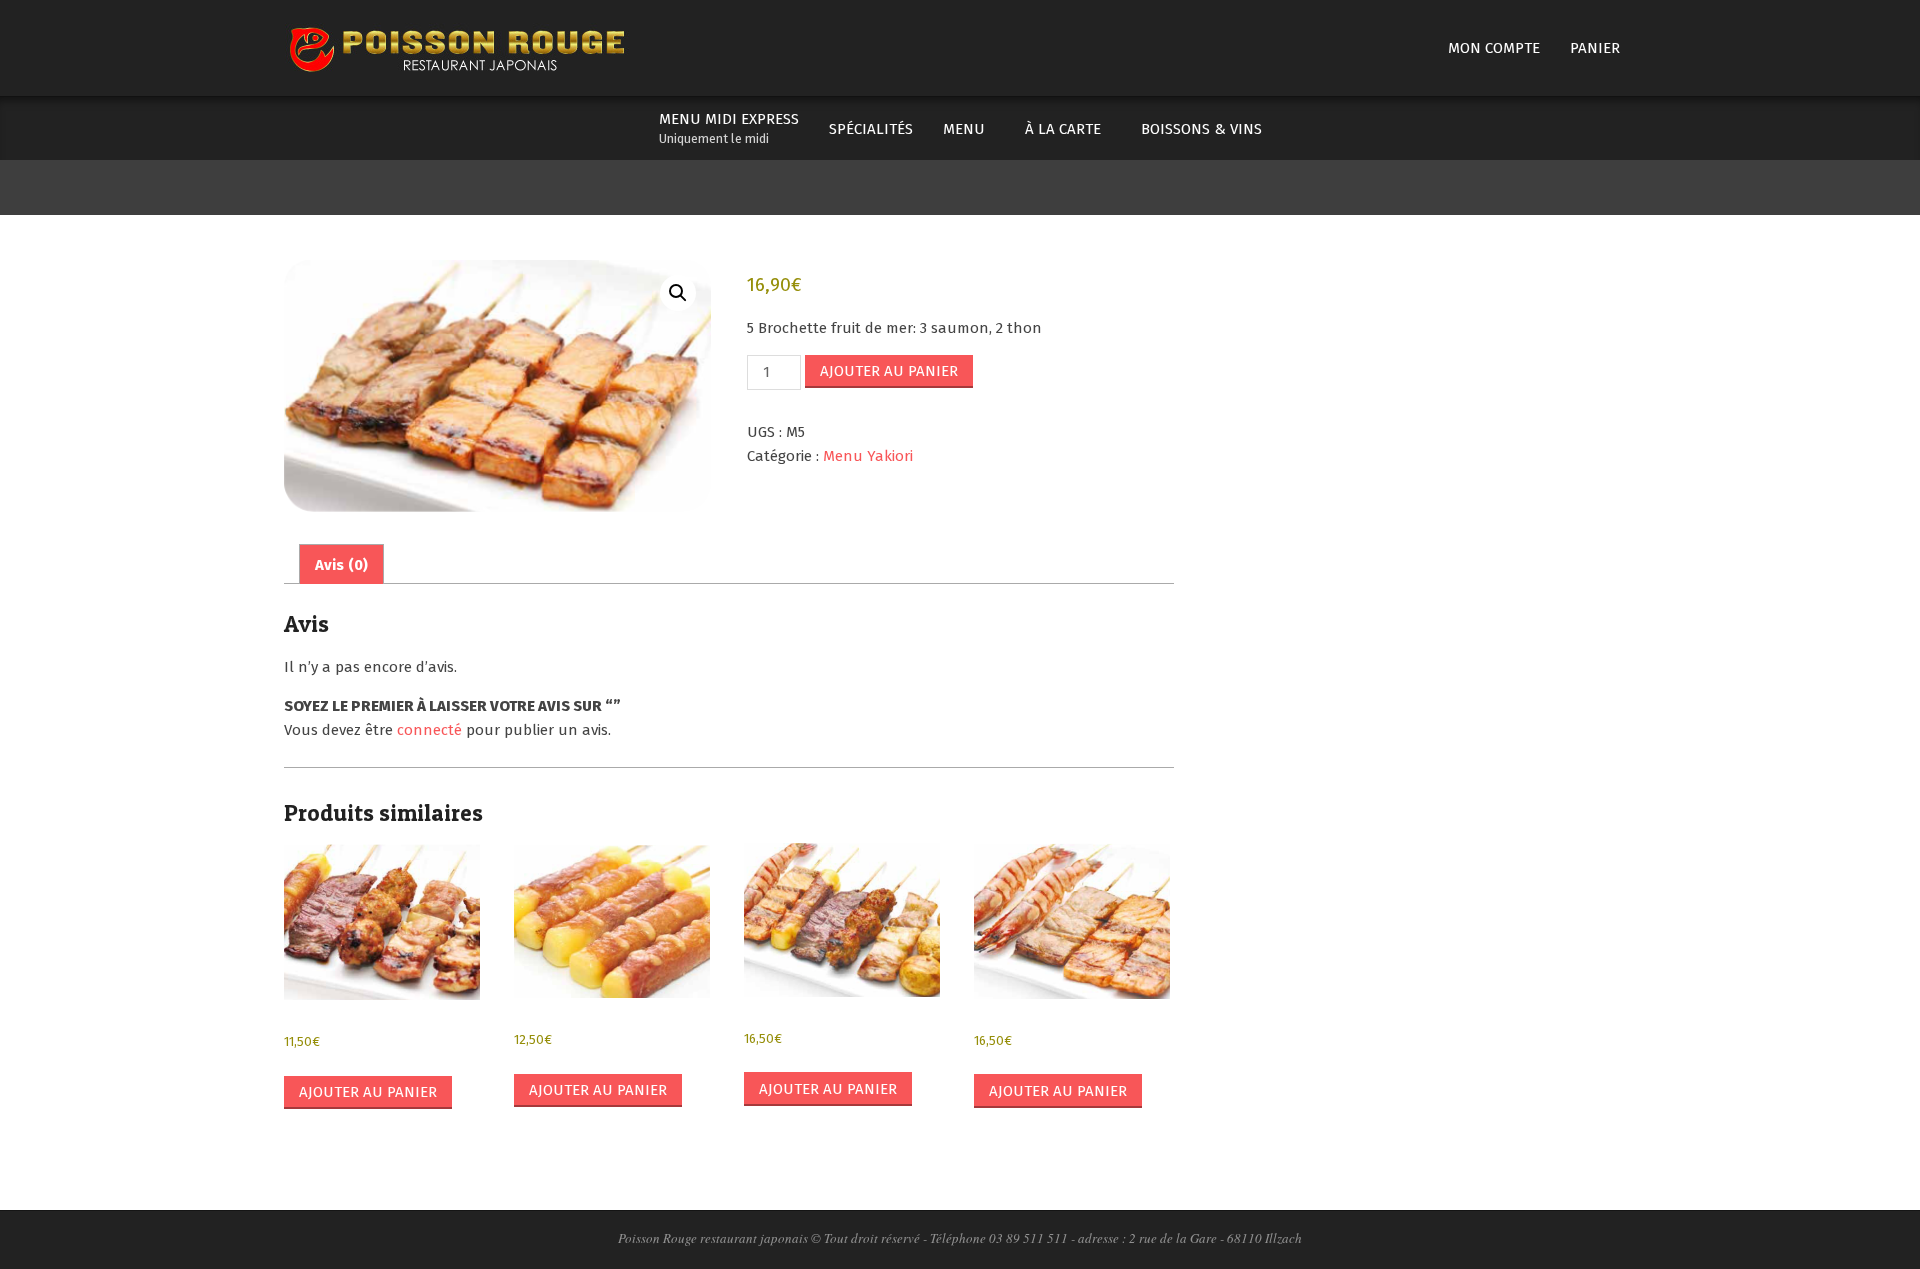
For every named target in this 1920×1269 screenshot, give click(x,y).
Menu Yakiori (868, 456)
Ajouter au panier (889, 371)
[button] (678, 293)
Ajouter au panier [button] (368, 1092)
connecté (429, 730)
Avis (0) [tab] (341, 565)
